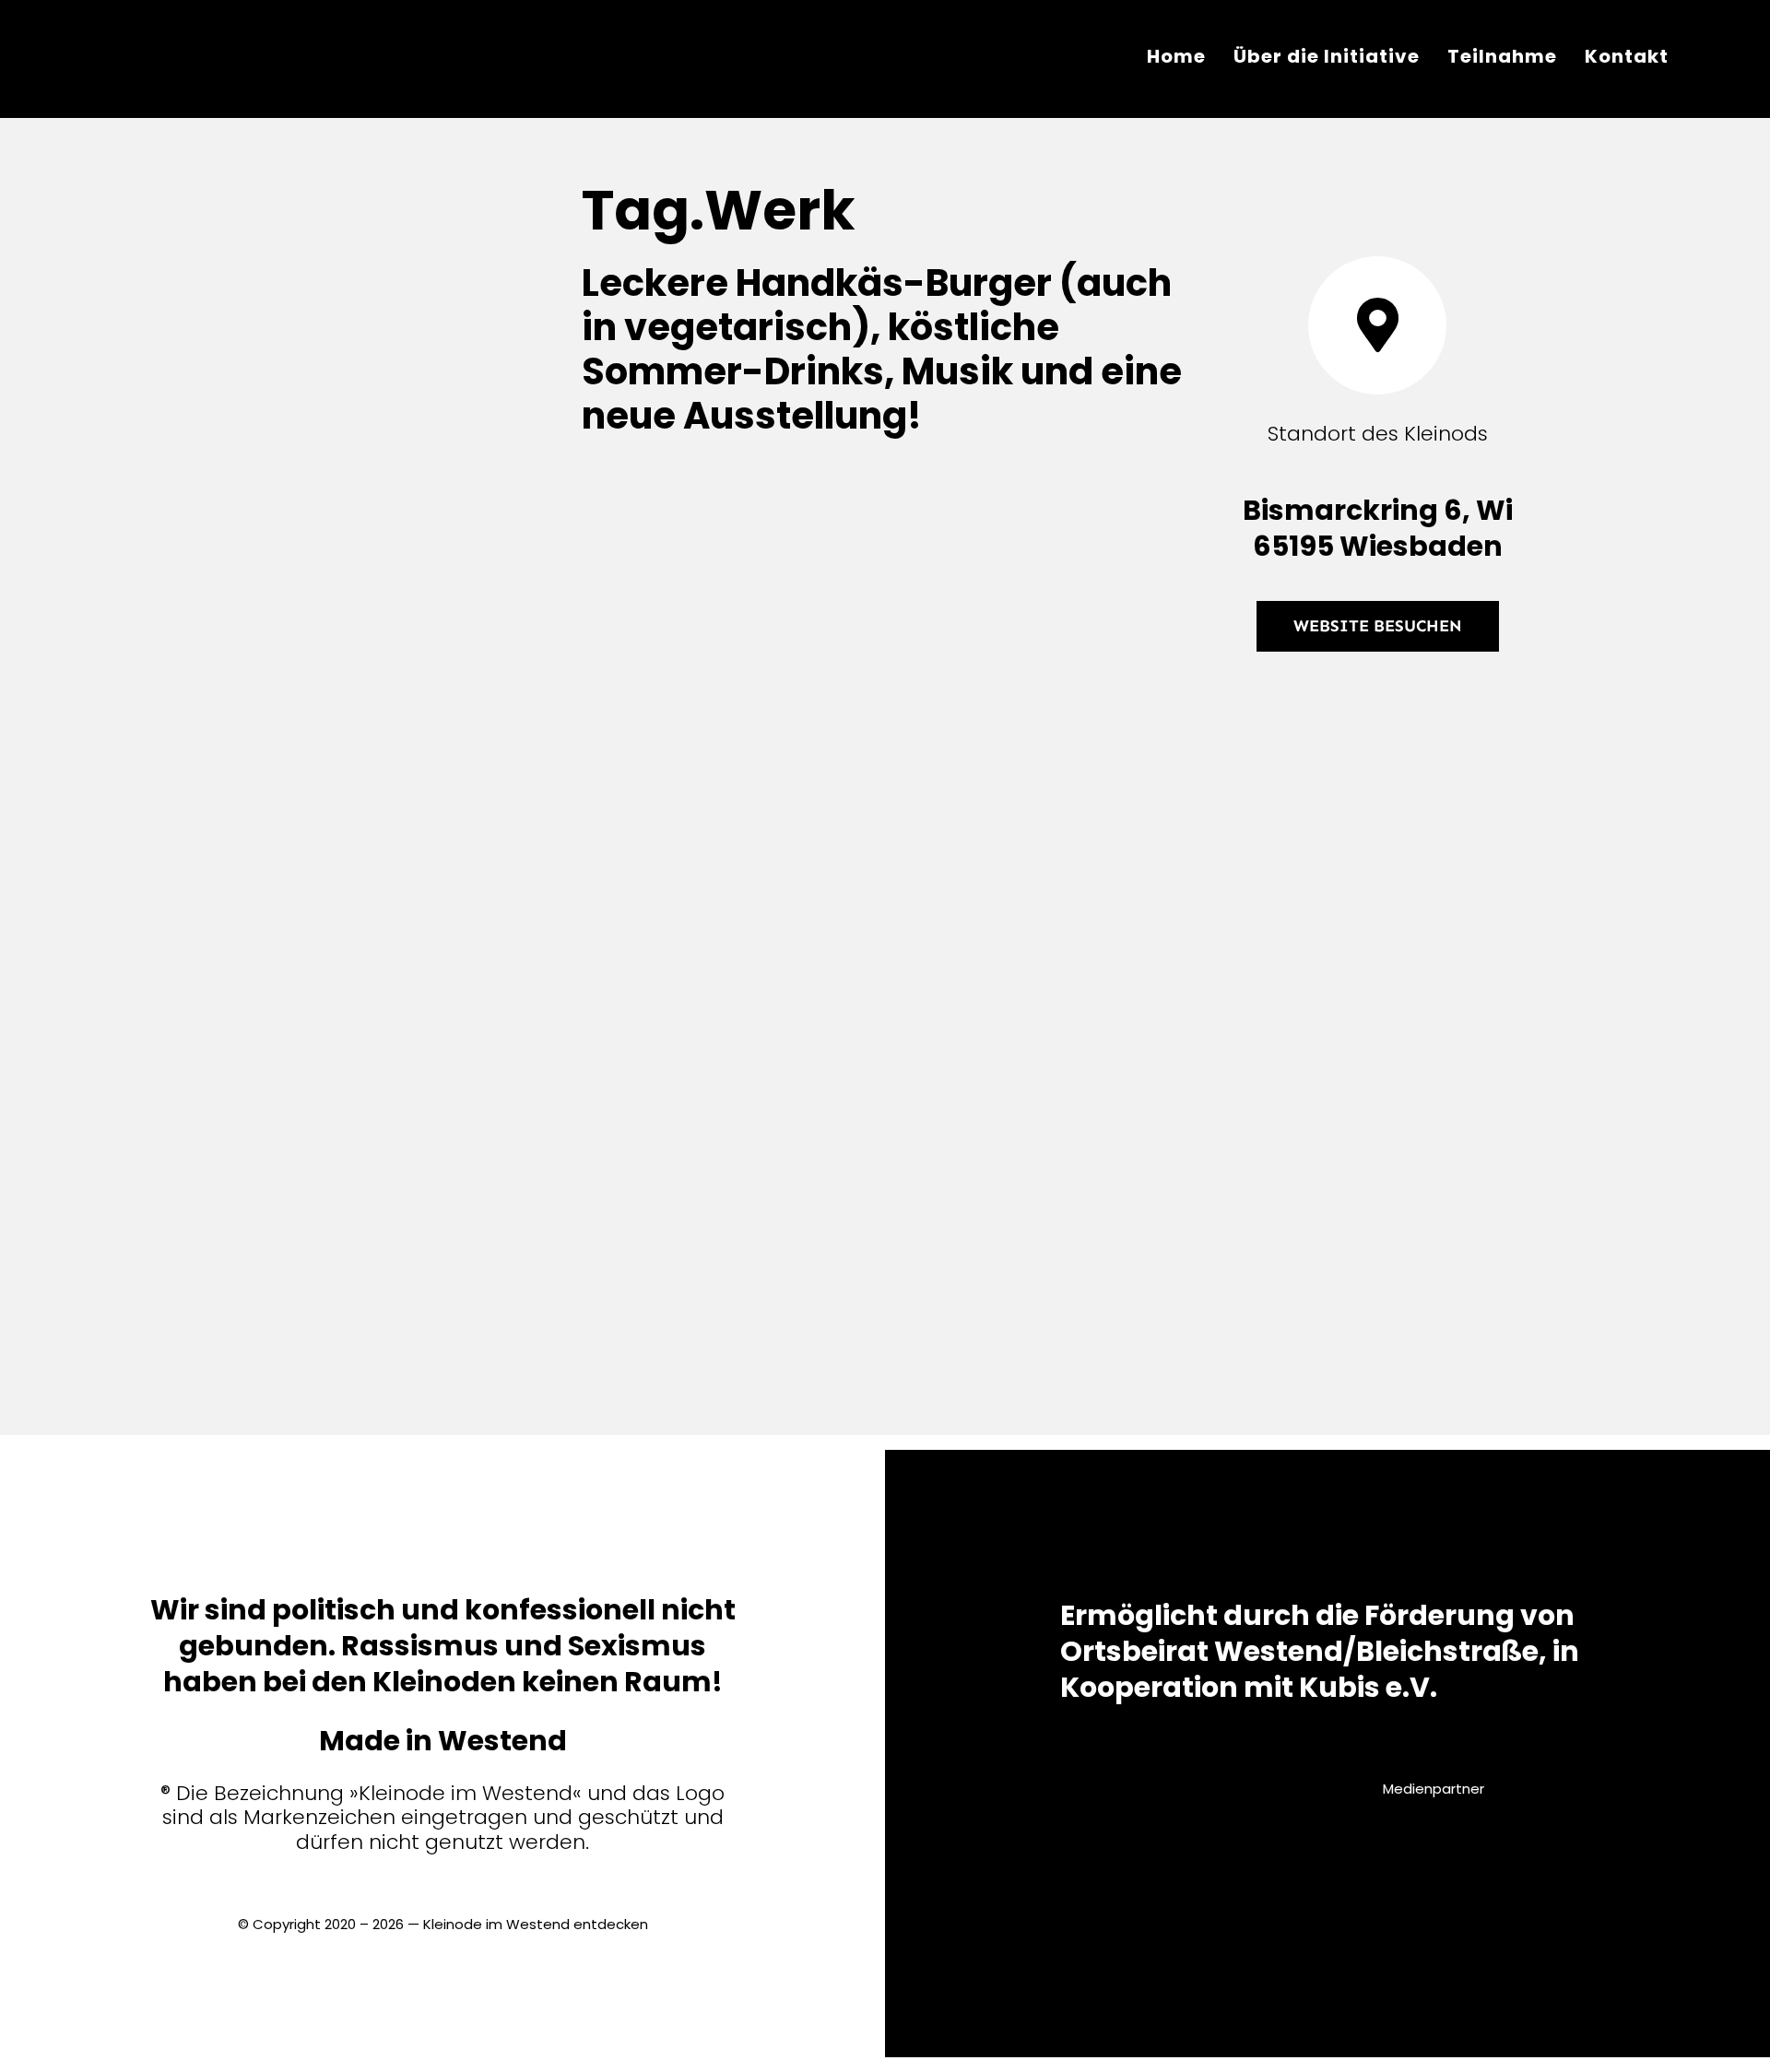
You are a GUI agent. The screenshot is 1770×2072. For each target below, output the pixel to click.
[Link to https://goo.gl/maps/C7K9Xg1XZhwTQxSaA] (1377, 325)
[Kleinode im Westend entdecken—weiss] (154, 24)
